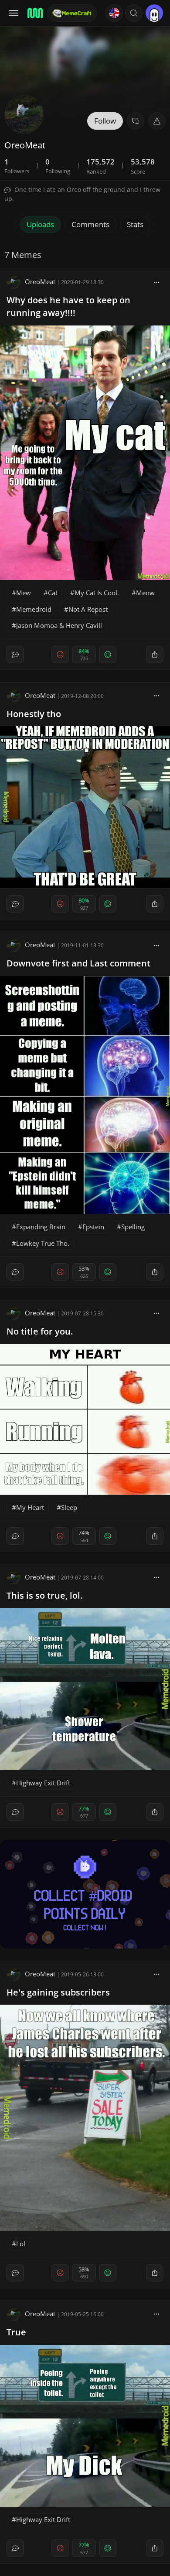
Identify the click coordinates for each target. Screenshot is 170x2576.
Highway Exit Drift (43, 1783)
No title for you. (40, 1331)
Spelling (133, 1227)
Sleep (69, 1507)
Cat (53, 593)
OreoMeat (40, 282)
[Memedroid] (34, 13)
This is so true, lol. (45, 1595)
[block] (156, 282)
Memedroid (34, 609)
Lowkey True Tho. (43, 1243)
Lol (21, 2244)
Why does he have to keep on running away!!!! (68, 306)
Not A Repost (88, 609)
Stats (135, 224)
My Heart (30, 1507)
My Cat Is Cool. (97, 593)
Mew (24, 593)
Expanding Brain (41, 1227)
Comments (90, 224)
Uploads (40, 224)
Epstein (93, 1227)
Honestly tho (34, 714)
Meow (145, 593)
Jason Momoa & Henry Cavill (59, 625)
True (16, 2332)
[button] (134, 13)
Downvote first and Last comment (78, 963)
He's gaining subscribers (58, 1992)
